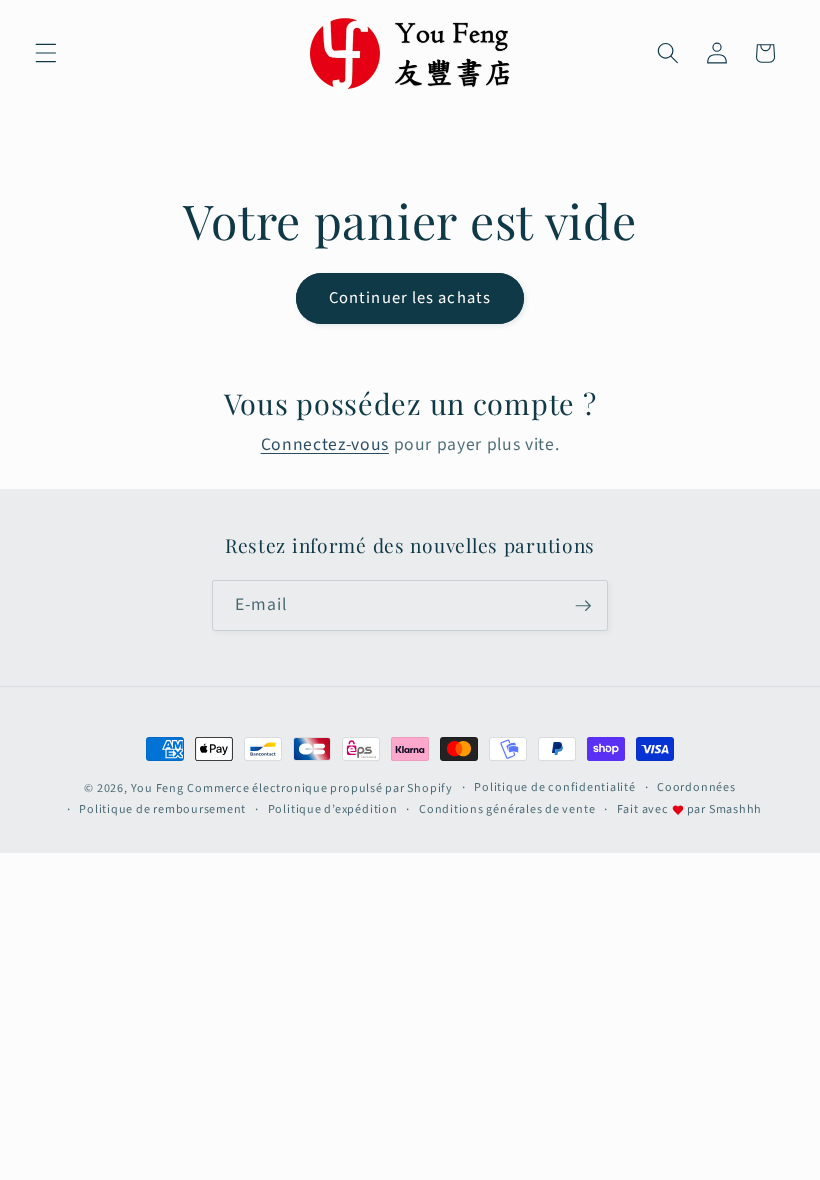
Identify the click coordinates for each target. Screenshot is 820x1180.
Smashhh (735, 809)
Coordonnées (696, 787)
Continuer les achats (410, 298)
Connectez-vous (325, 444)
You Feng (157, 788)
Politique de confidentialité (555, 787)
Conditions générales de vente (507, 809)
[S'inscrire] (583, 606)
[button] (46, 53)
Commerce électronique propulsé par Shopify (319, 788)
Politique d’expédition (333, 809)
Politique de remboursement (162, 809)
